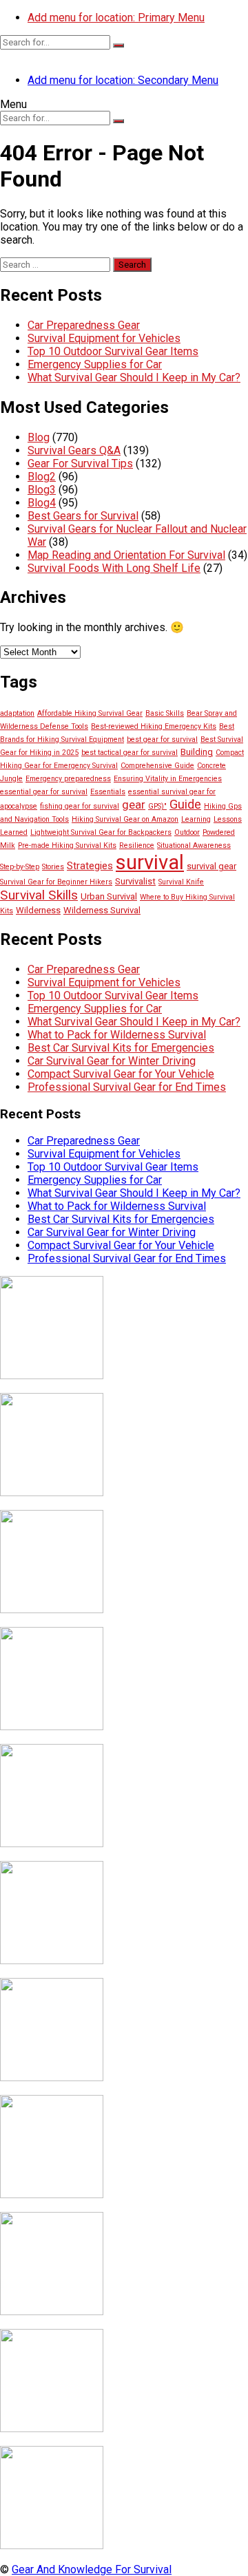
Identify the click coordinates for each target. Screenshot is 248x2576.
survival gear (211, 866)
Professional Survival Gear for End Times (127, 1087)
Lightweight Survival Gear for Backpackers (101, 832)
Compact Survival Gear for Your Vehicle (121, 1074)
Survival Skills (39, 895)
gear (134, 805)
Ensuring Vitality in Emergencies (168, 779)
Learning (196, 819)
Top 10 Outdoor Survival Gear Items (113, 351)
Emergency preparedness (68, 779)
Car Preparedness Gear (84, 325)
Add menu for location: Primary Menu (116, 18)
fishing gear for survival (80, 806)
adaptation (17, 713)
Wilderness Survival (102, 910)
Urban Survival (109, 896)
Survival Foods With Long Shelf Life (114, 568)
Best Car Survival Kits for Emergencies (121, 1048)
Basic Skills (165, 713)
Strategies (90, 866)
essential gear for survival (44, 792)
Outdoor (187, 832)
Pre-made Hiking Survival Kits (67, 845)
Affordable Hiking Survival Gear (90, 713)
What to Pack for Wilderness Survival (117, 1035)
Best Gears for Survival (83, 516)
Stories (53, 867)
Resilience (137, 845)
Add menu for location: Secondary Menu (123, 80)
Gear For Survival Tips (80, 464)
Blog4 (42, 503)
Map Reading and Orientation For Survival (126, 555)
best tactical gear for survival (130, 753)
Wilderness (38, 910)
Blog (39, 437)
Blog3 (42, 490)
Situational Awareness (194, 845)
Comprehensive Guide (157, 766)
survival (150, 862)
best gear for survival (162, 739)
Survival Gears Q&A (74, 450)
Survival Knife (181, 882)
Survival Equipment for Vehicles (104, 338)
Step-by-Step (20, 867)
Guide (185, 804)
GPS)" (157, 806)
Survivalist (135, 881)
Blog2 (42, 477)
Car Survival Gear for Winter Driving (112, 1061)
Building (197, 752)
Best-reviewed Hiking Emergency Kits (154, 726)
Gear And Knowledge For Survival (92, 2569)
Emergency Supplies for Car (95, 364)
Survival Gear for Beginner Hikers (56, 882)
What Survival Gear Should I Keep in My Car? (134, 377)
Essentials (108, 792)
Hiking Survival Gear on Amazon (125, 819)
